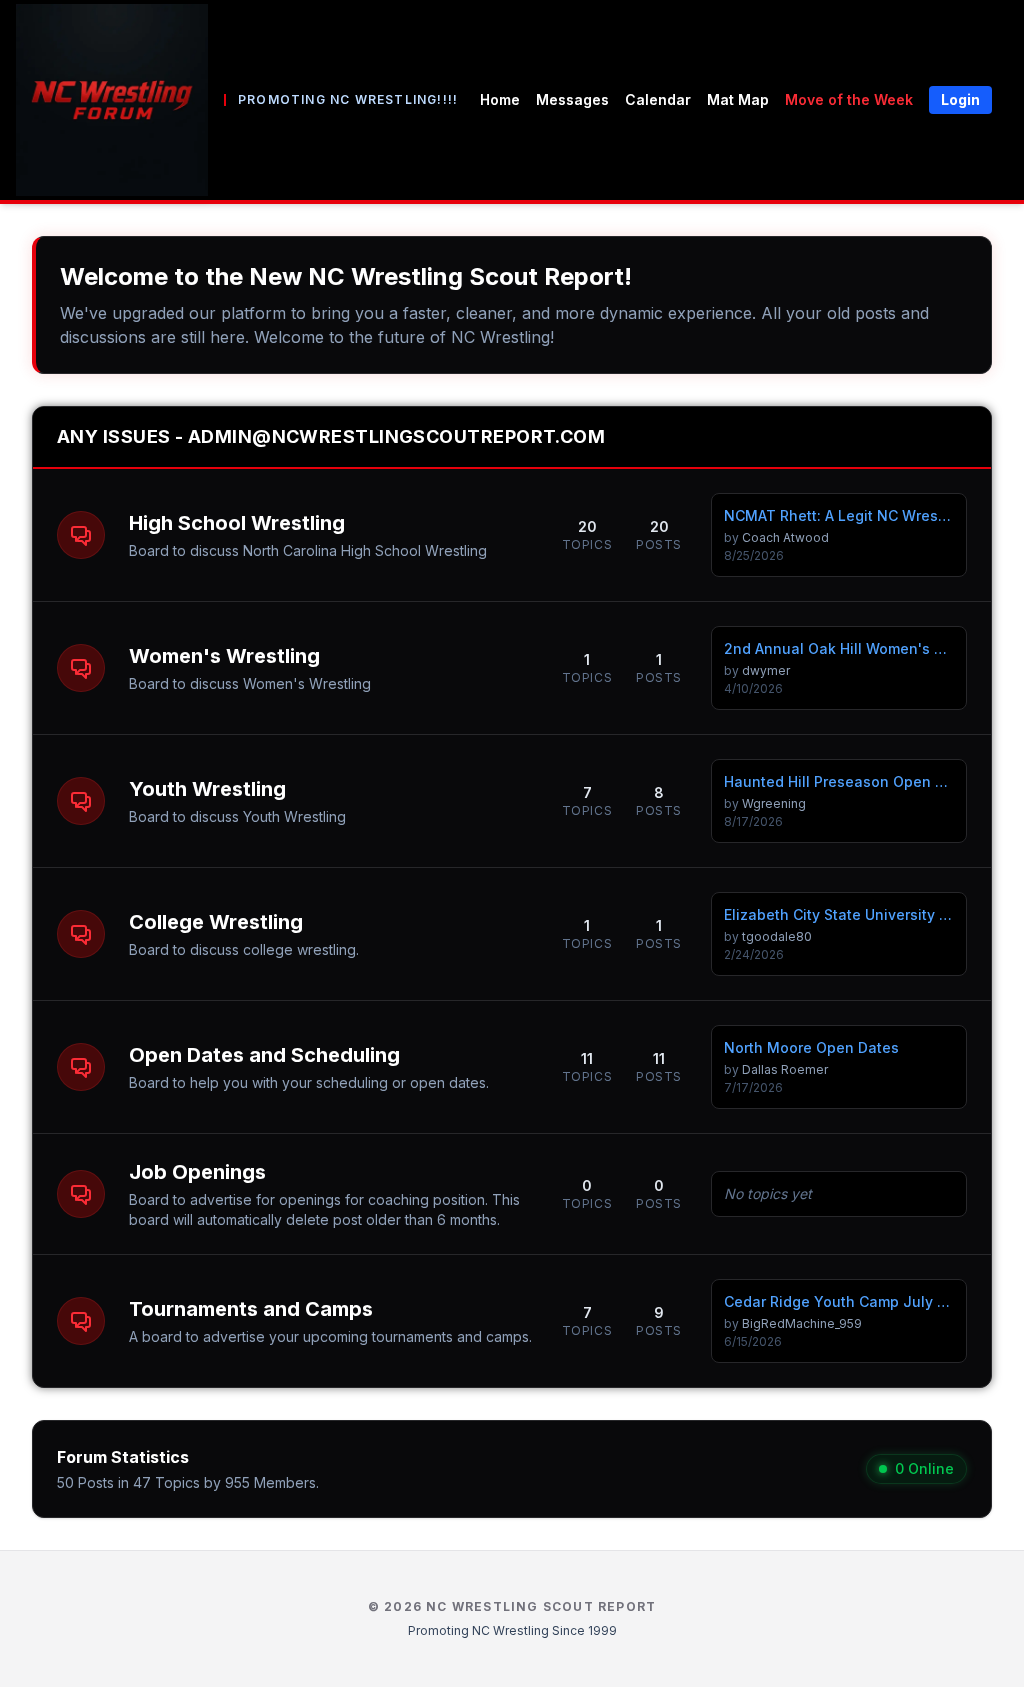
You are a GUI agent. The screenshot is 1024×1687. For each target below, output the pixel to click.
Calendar (658, 99)
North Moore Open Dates (811, 1047)
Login (960, 99)
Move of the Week (849, 99)
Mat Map (738, 99)
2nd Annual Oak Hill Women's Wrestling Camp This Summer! (839, 648)
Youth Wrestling (207, 789)
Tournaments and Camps (251, 1309)
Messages (572, 99)
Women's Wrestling (224, 656)
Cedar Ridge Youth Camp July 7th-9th (839, 1301)
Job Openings (197, 1172)
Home (500, 99)
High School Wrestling (237, 523)
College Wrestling (216, 922)
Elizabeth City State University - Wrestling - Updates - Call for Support (839, 914)
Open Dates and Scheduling (264, 1055)
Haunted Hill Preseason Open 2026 (839, 781)
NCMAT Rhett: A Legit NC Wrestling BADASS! (839, 515)
